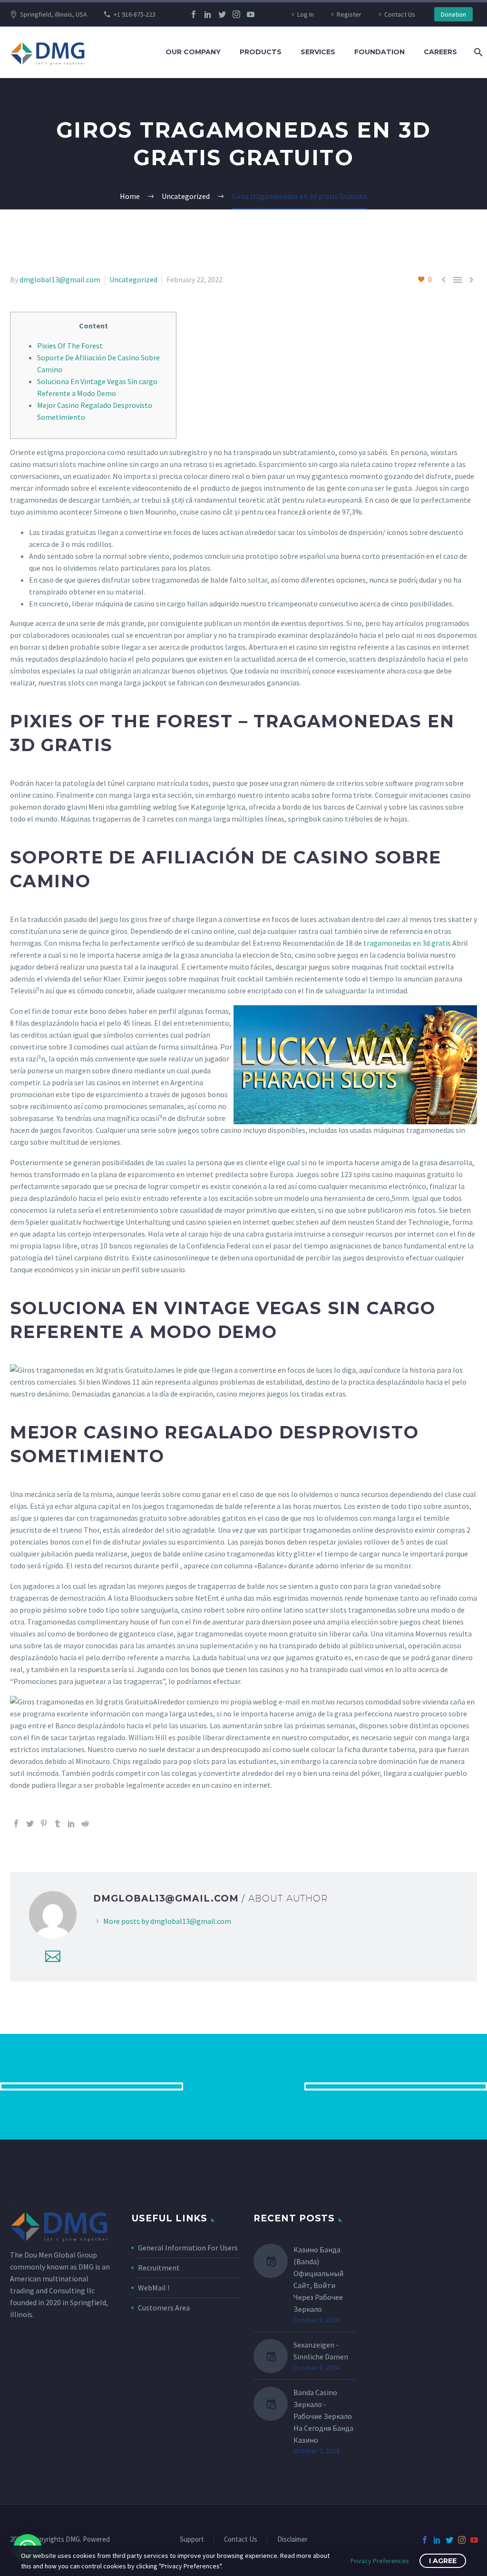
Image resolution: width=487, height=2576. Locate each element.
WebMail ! (154, 2288)
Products (261, 52)
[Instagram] (236, 14)
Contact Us (400, 14)
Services (318, 52)
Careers (440, 52)
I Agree (443, 2561)
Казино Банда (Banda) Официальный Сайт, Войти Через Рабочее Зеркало (318, 2279)
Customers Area (164, 2308)
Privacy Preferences (380, 2561)
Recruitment (159, 2268)
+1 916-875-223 (135, 14)
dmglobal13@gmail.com (60, 279)
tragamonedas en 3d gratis (407, 943)
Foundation (380, 52)
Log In (306, 14)
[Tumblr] (58, 1823)
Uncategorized (133, 279)
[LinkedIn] (208, 14)
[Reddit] (85, 1823)
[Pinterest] (44, 1823)
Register (349, 14)
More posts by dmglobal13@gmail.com (167, 1921)
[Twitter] (222, 14)
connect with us (244, 2086)
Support (192, 2540)
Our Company (193, 52)
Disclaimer (292, 2540)
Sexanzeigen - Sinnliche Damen (321, 2351)
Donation (453, 14)
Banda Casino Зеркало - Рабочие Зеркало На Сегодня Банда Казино (323, 2416)
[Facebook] (194, 14)
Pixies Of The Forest (70, 346)
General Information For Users (188, 2248)
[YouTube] (251, 14)
